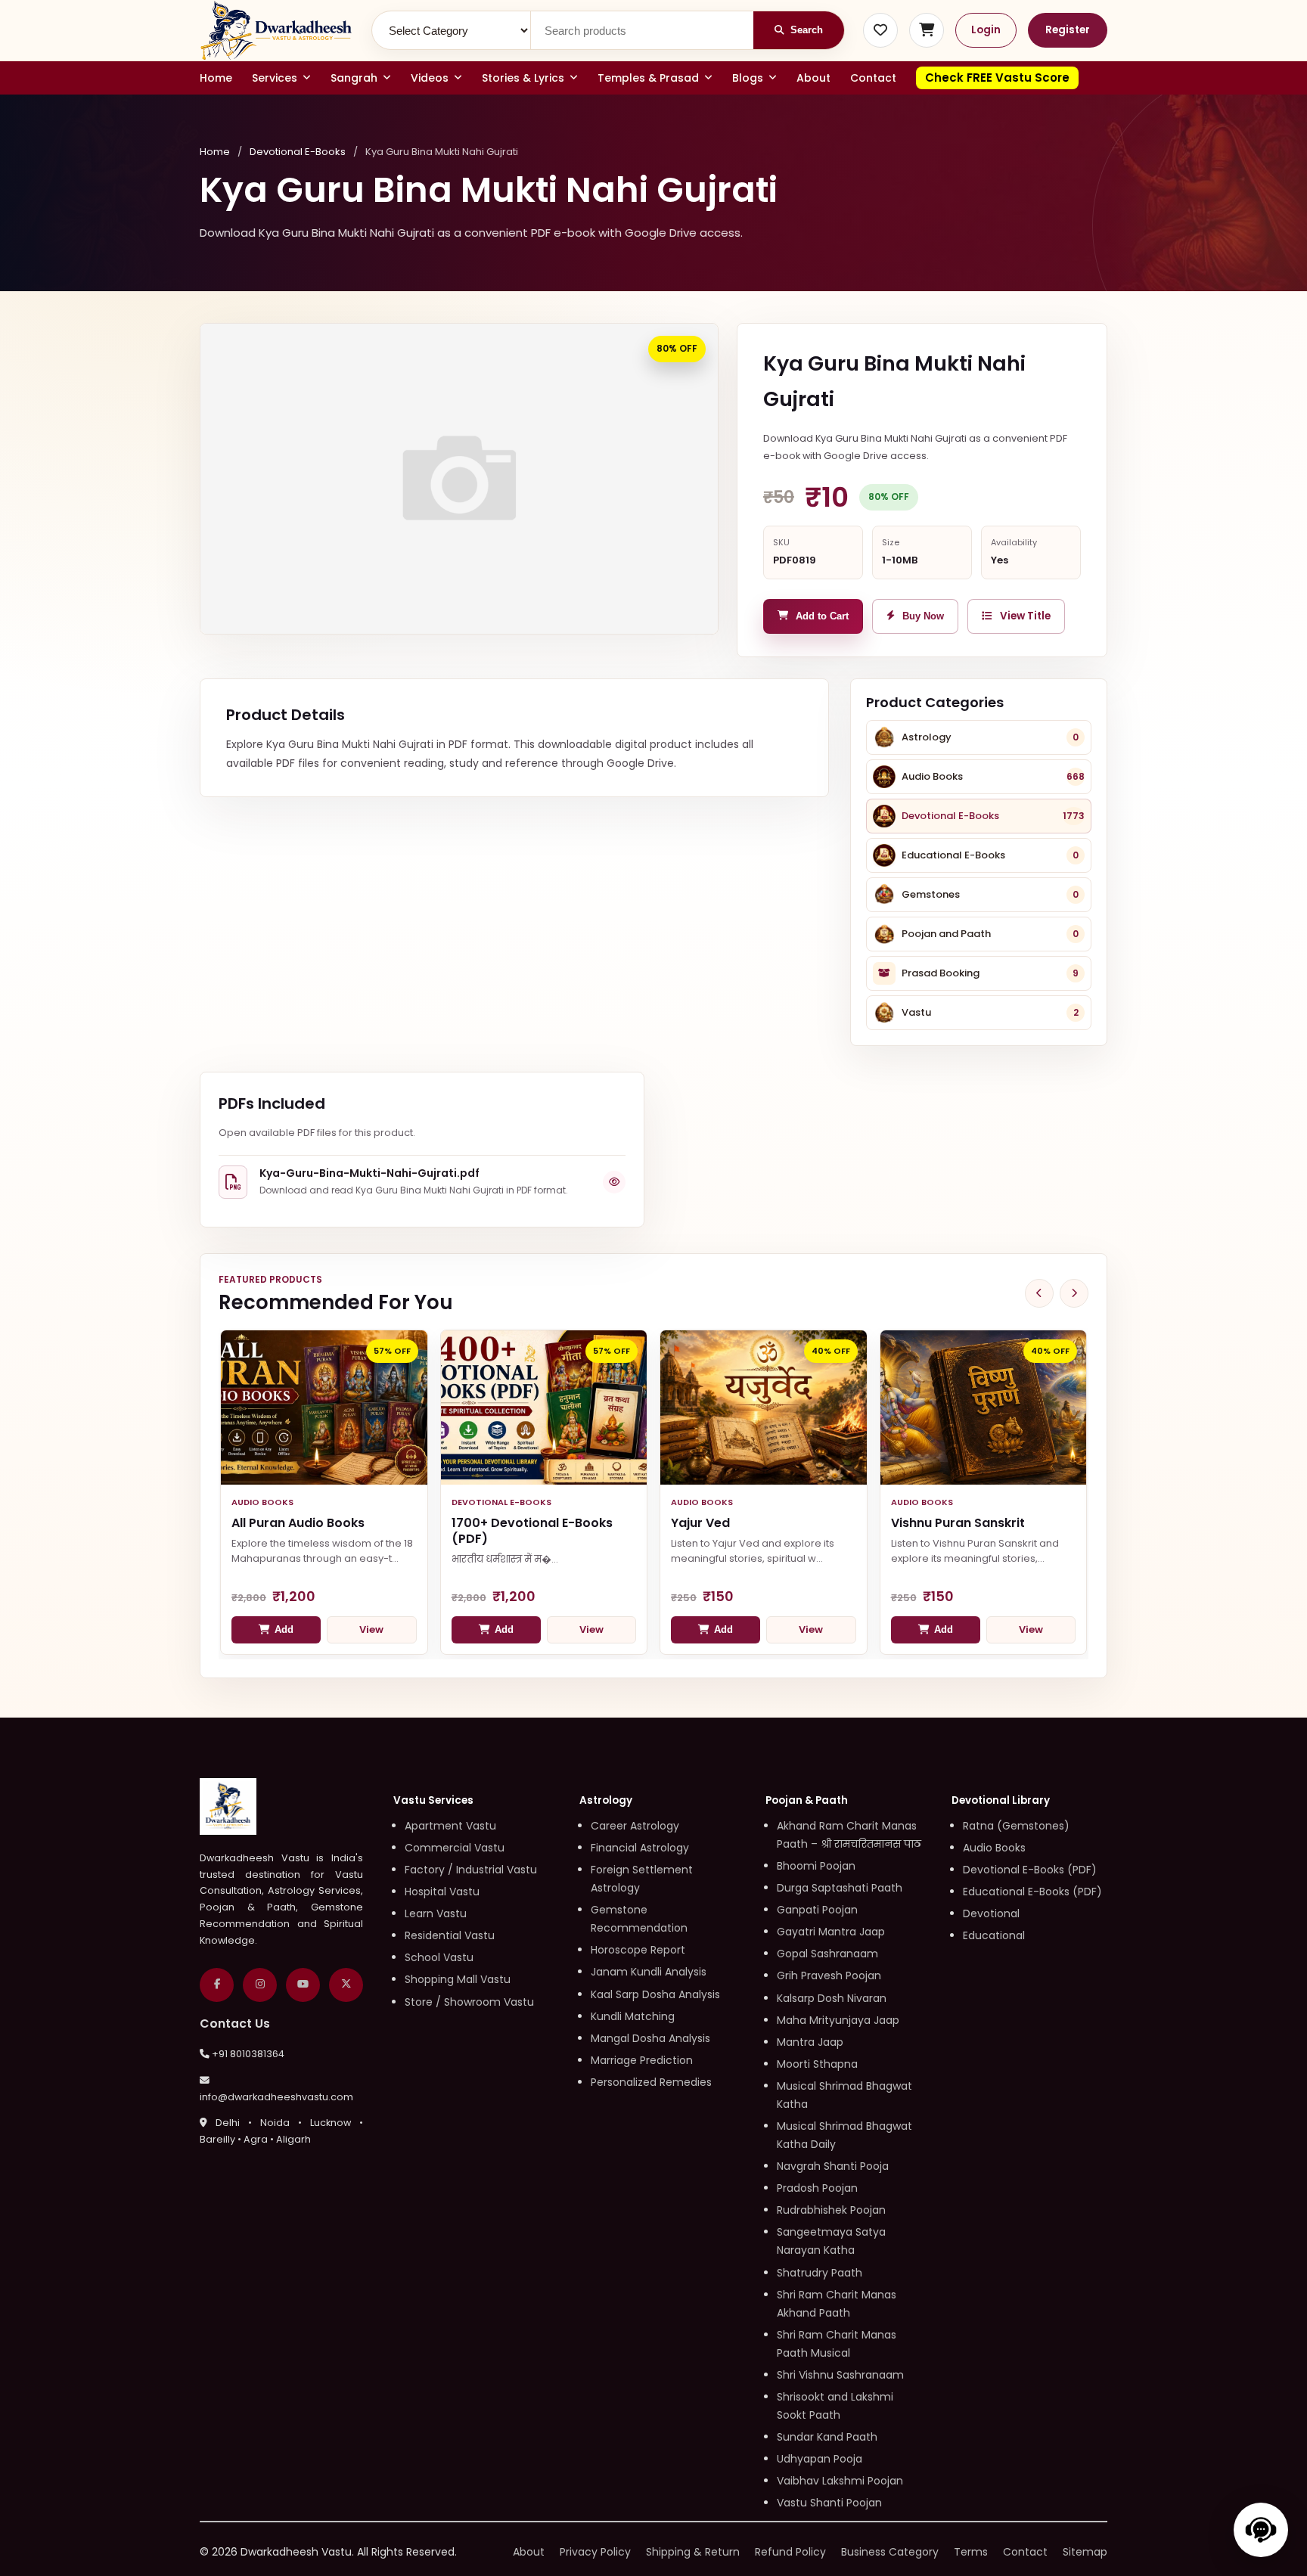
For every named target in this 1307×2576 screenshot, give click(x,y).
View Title (1025, 616)
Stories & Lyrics (523, 78)
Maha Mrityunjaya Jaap (838, 2020)
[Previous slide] (1039, 1293)
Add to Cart (822, 616)
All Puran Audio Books (298, 1523)
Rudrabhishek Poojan (831, 2210)
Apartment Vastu (450, 1826)
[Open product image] (459, 479)
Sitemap (1085, 2552)
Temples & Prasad (648, 78)
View (371, 1629)
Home (216, 78)
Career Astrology (635, 1826)
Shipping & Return (693, 2552)
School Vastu (439, 1957)
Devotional (991, 1913)
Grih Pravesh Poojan (829, 1975)
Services (275, 78)
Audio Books (994, 1848)
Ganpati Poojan (817, 1910)
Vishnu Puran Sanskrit (958, 1523)
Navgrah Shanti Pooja (833, 2166)
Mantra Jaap (810, 2042)
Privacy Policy (595, 2552)
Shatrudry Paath (820, 2273)
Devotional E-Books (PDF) (1030, 1870)
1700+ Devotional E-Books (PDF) (532, 1531)
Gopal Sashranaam (827, 1954)
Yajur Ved (700, 1523)
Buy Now (923, 616)
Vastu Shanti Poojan (829, 2503)
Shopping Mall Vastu (458, 1979)
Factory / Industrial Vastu (471, 1870)
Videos (430, 78)
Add (284, 1629)
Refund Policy (790, 2552)
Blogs (748, 78)
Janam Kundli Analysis (649, 1972)
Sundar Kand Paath (827, 2437)
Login (986, 30)
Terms (971, 2552)
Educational (994, 1935)
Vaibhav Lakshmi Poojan (840, 2481)
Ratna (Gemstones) (1016, 1826)
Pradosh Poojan (817, 2188)
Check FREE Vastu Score (997, 78)
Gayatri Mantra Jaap (831, 1932)
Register (1068, 30)
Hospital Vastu (442, 1892)
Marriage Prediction (642, 2060)
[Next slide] (1074, 1293)
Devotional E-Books (298, 152)
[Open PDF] (614, 1182)
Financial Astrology (640, 1848)
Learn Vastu (436, 1913)
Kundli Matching (633, 2016)
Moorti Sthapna (817, 2064)
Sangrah (354, 78)
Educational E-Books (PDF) (1032, 1892)
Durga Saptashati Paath (840, 1888)
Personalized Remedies (651, 2082)
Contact (873, 78)
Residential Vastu (450, 1935)
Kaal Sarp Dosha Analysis (655, 1994)
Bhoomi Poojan (816, 1866)
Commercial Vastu (455, 1848)
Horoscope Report (638, 1950)
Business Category (890, 2552)
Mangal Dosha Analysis (650, 2038)
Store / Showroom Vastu (469, 2002)
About (813, 78)
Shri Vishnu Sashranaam (840, 2375)
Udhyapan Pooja (820, 2459)
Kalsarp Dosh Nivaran (832, 1998)
